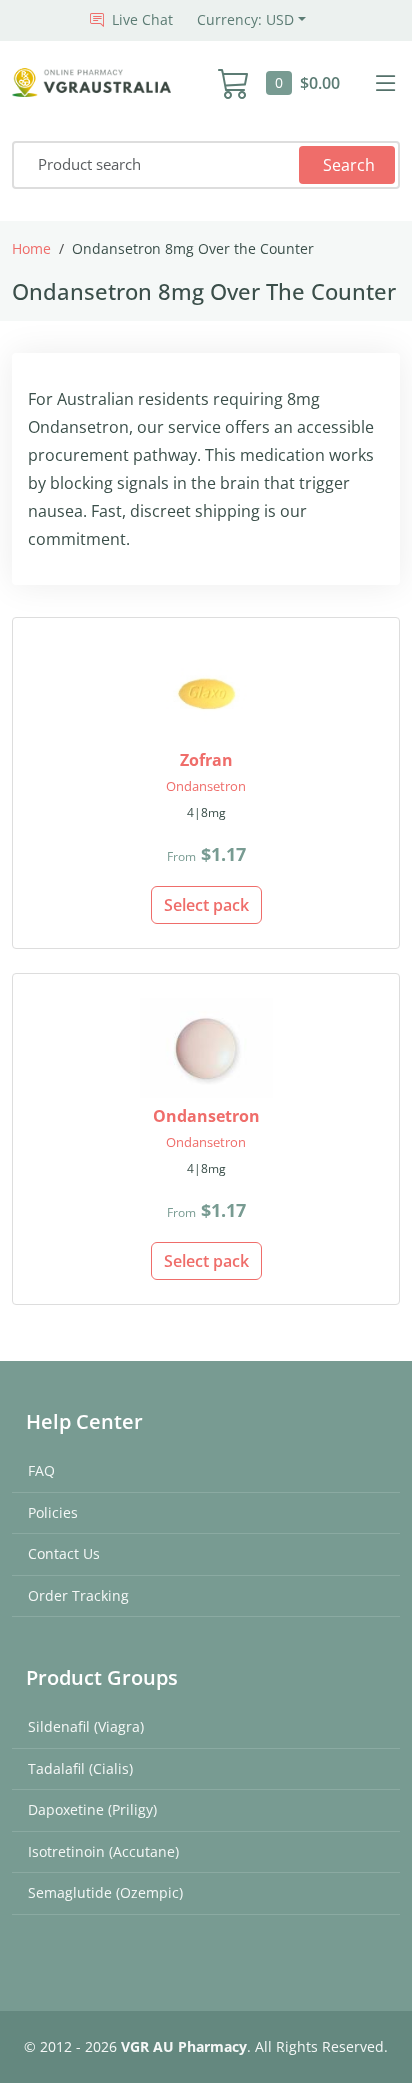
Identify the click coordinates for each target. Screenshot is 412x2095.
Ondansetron (206, 786)
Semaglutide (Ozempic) (105, 1892)
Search (349, 165)
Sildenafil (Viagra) (86, 1726)
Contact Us (64, 1553)
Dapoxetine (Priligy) (92, 1809)
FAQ (41, 1470)
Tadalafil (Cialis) (80, 1768)
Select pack (206, 905)
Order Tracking (78, 1595)
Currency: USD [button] (245, 19)
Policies (53, 1512)
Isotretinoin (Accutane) (103, 1851)
